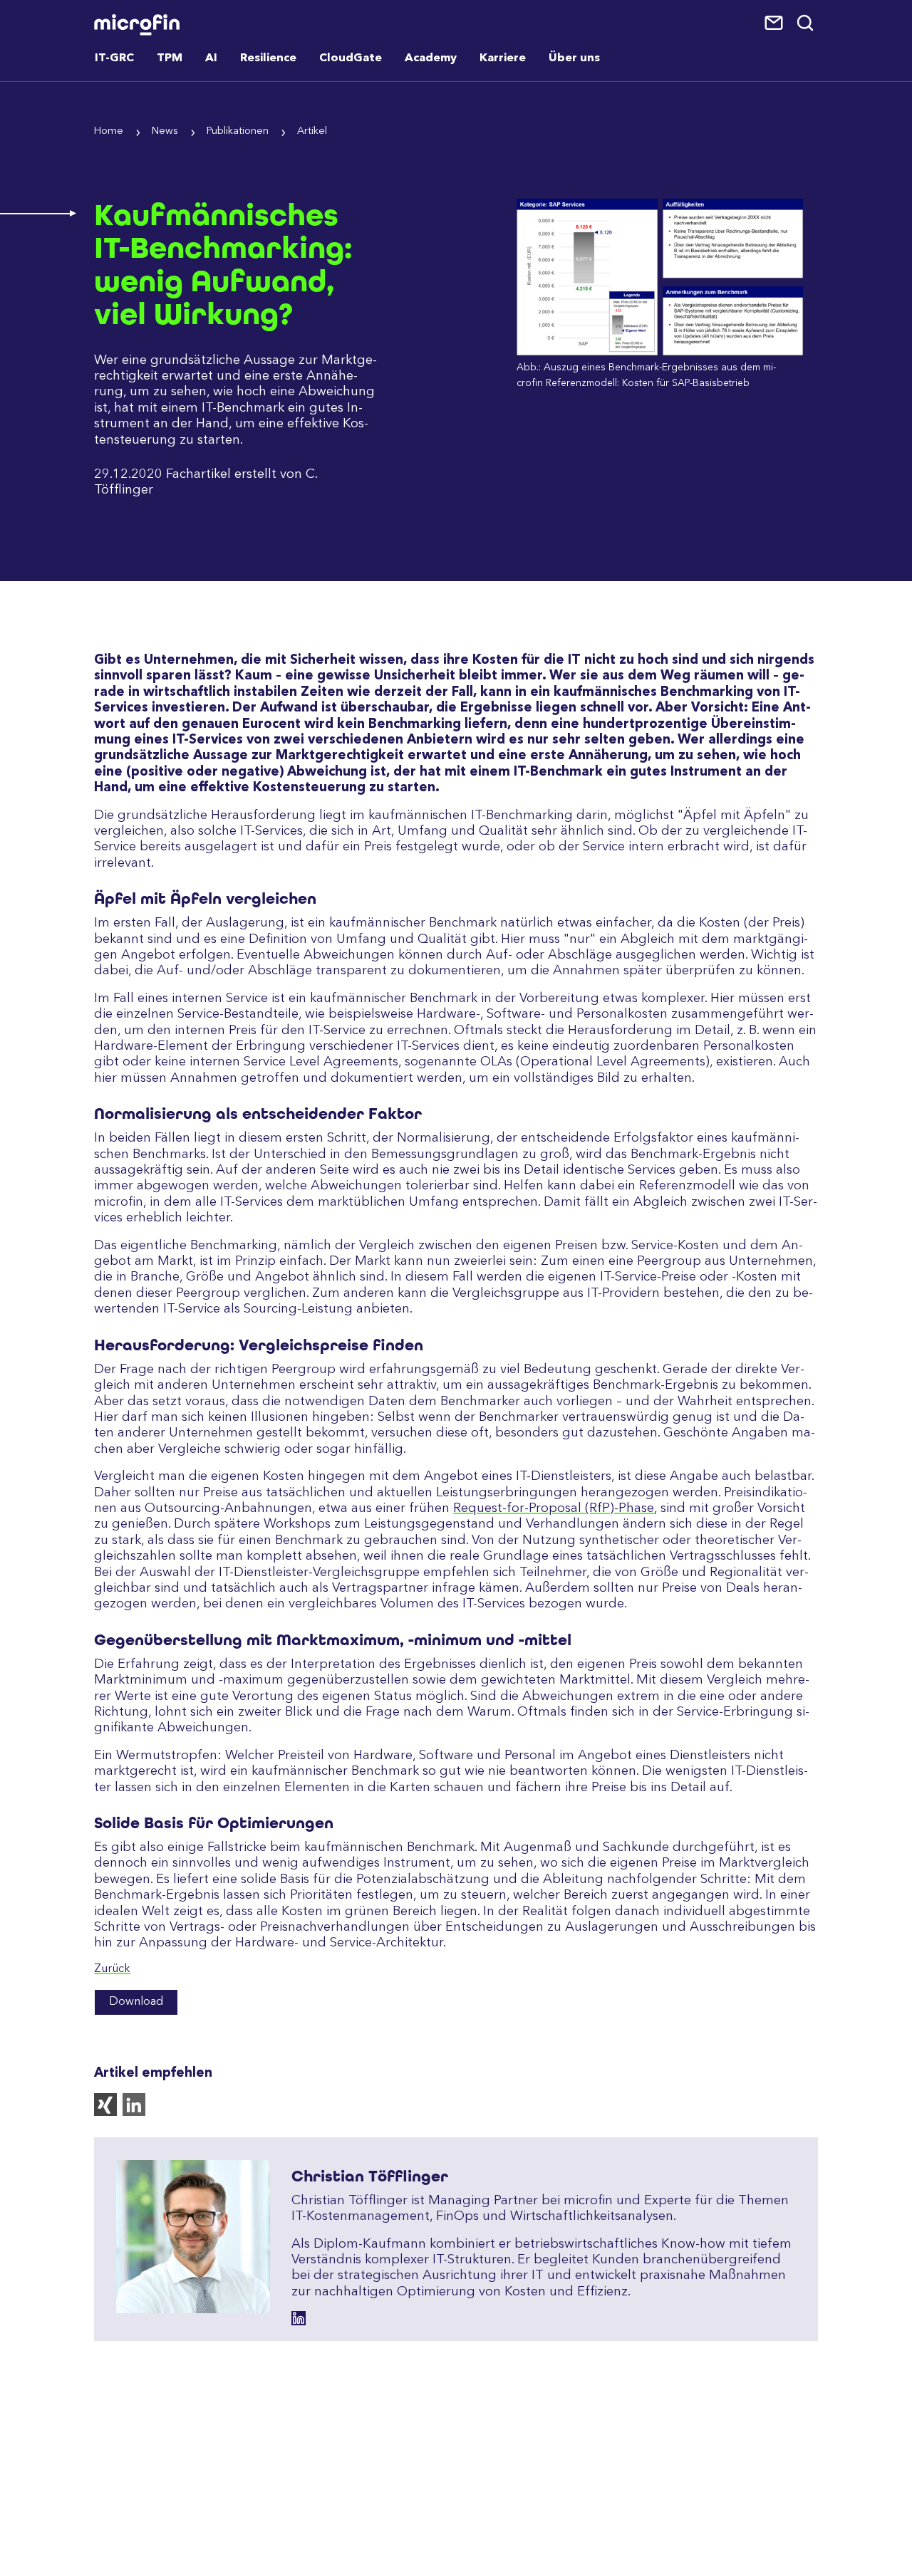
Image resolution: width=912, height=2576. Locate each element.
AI (211, 58)
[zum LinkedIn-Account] (299, 2318)
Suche (806, 24)
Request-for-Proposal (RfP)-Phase (554, 1508)
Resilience (268, 58)
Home (109, 131)
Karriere (503, 58)
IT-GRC (114, 58)
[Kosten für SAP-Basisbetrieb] (660, 353)
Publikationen (238, 131)
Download (136, 2002)
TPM (170, 58)
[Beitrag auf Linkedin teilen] (137, 2113)
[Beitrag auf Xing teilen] (108, 2113)
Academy (431, 58)
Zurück (112, 1969)
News (165, 131)
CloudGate (351, 58)
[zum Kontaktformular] (775, 24)
